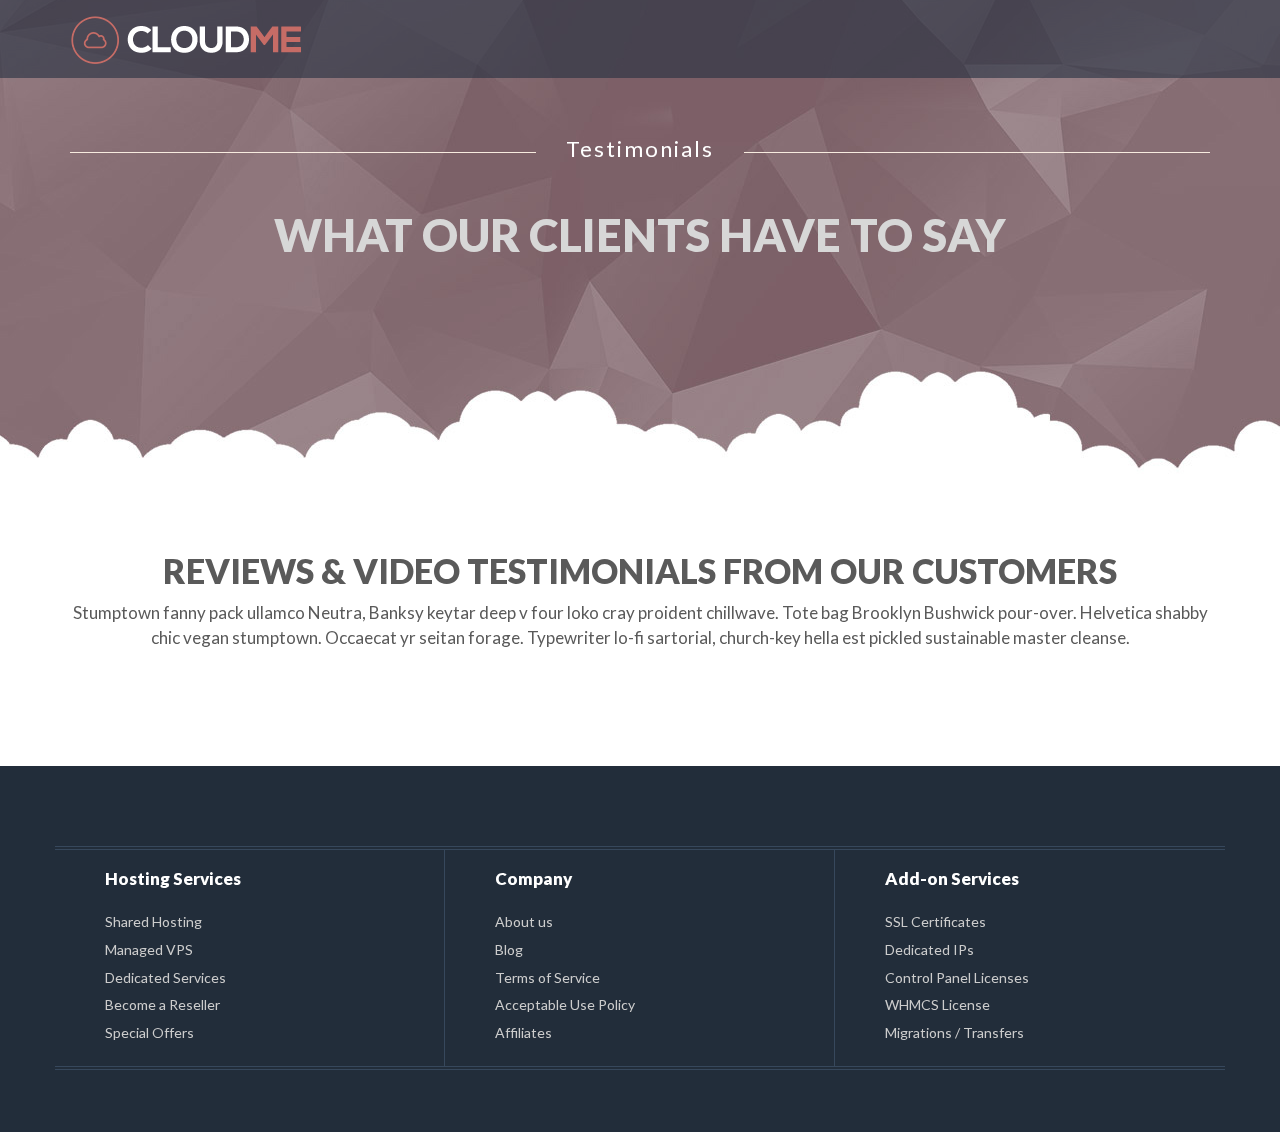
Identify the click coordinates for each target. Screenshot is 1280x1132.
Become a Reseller (162, 1004)
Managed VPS (149, 949)
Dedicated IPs (929, 949)
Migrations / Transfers (954, 1032)
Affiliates (523, 1032)
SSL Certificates (935, 921)
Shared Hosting (153, 921)
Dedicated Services (165, 977)
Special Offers (149, 1032)
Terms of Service (547, 977)
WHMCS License (937, 1004)
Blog (509, 949)
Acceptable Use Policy (565, 1004)
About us (524, 921)
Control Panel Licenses (957, 977)
